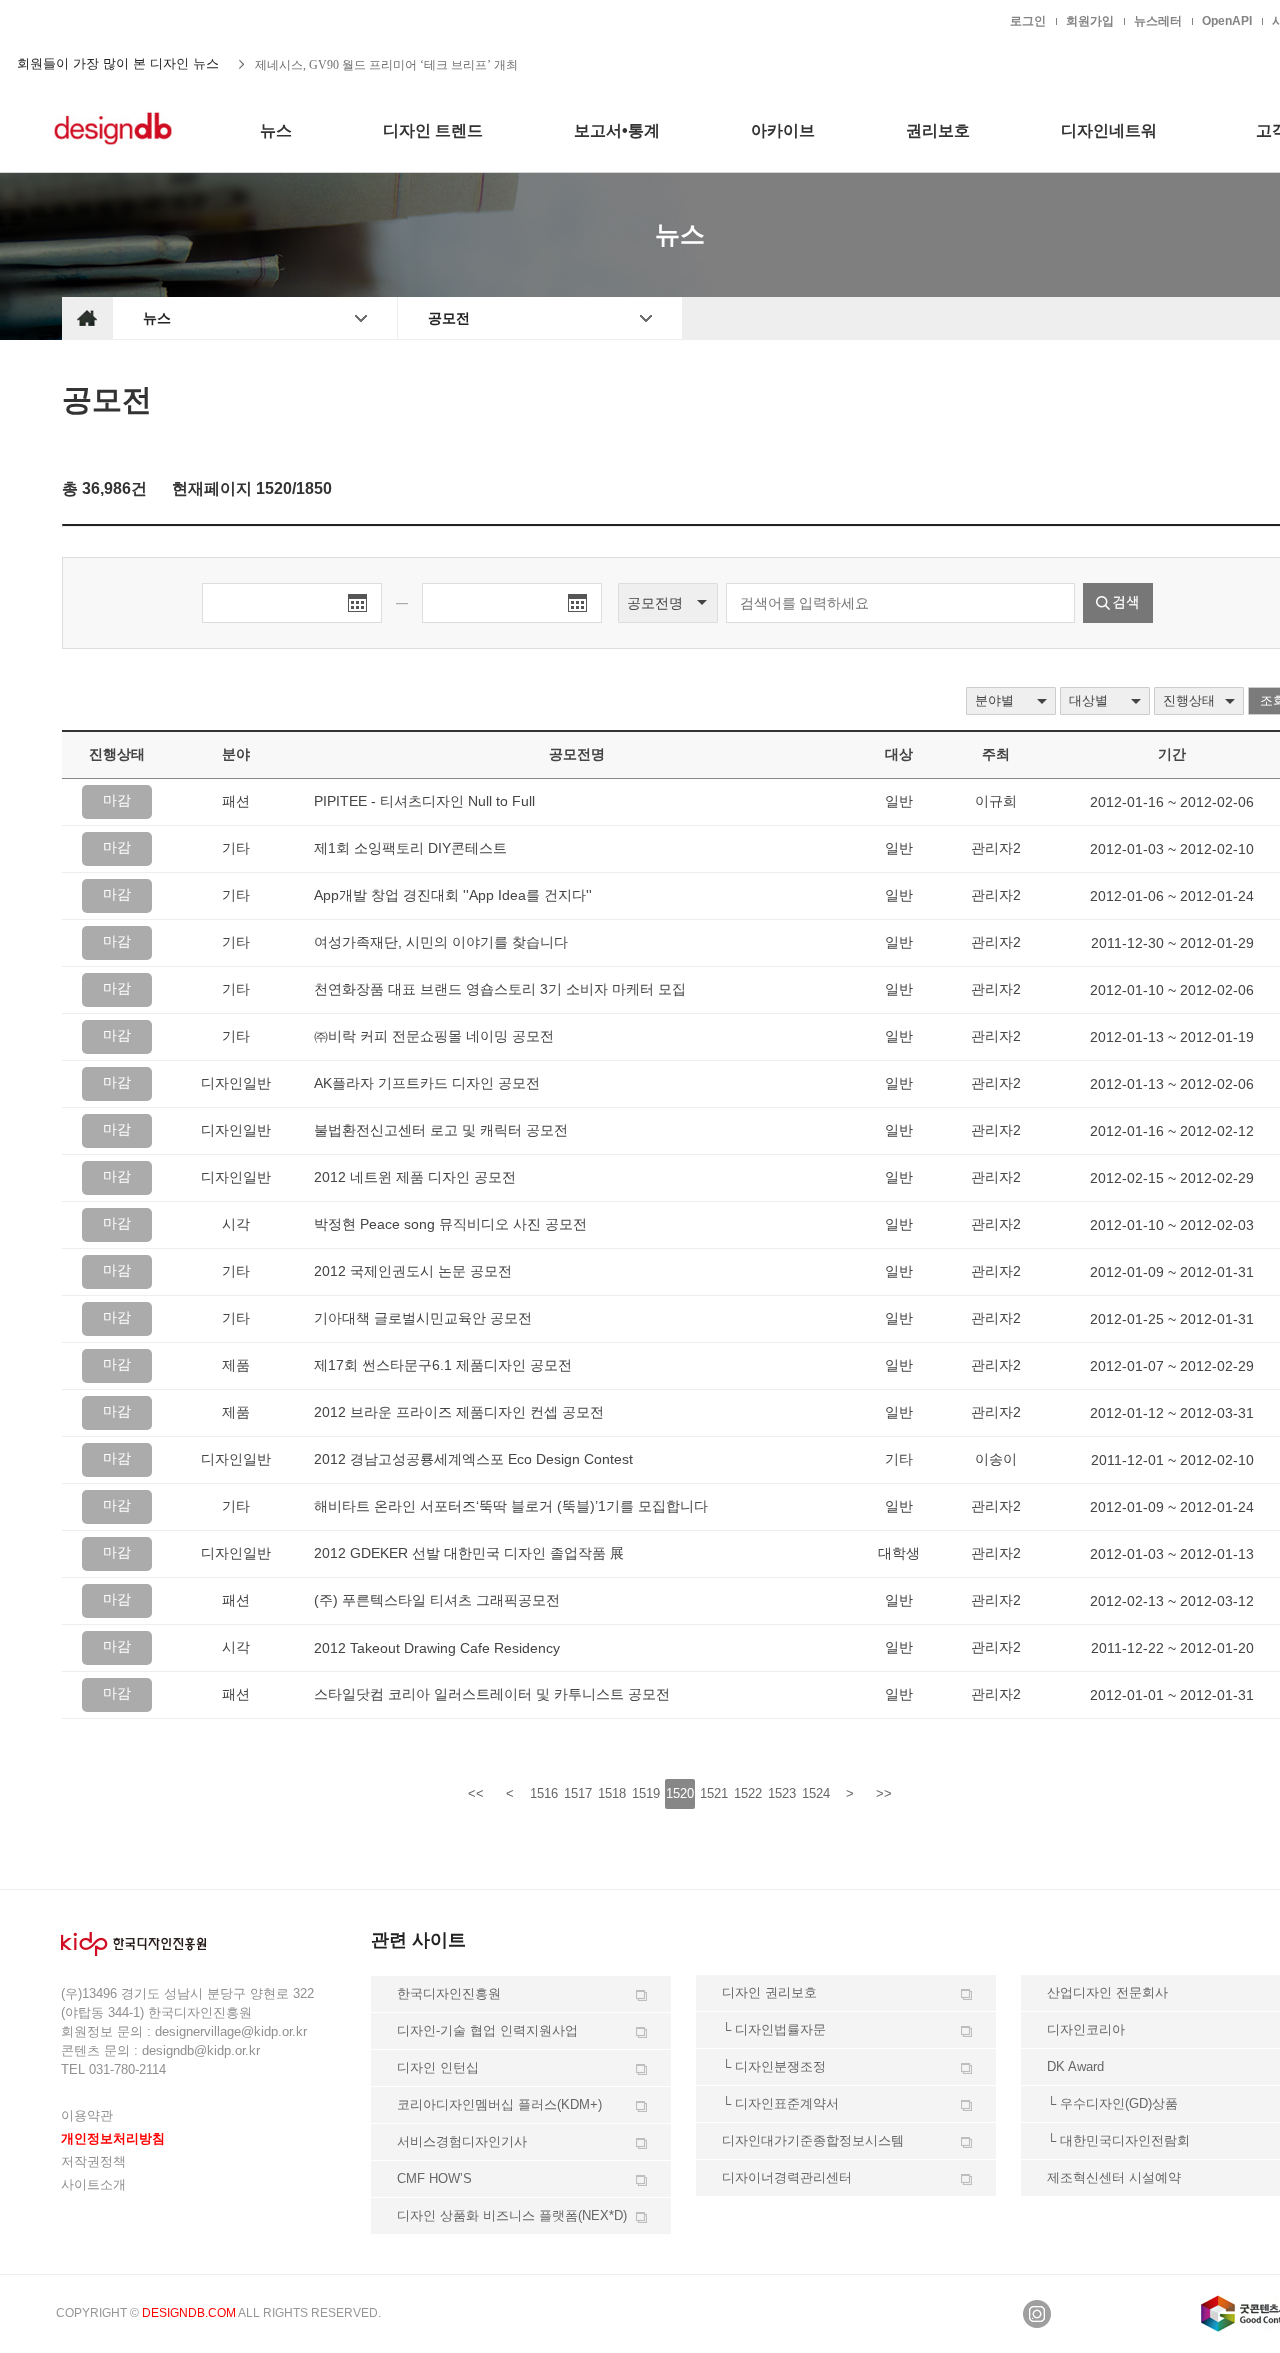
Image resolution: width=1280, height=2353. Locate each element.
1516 (544, 1793)
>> (884, 1793)
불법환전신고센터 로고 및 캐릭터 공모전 (441, 1130)
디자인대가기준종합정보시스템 (813, 2140)
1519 (646, 1793)
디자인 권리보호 (769, 1992)
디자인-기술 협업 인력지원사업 (487, 2030)
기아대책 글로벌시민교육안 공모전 (423, 1318)
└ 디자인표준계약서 (780, 2103)
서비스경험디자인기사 (462, 2141)
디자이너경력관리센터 (787, 2177)
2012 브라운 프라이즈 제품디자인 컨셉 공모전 (459, 1412)
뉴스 (157, 318)
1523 (782, 1793)
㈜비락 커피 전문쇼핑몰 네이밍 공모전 (434, 1036)
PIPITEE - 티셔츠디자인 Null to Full (424, 801)
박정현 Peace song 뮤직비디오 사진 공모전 (450, 1224)
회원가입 (1090, 21)
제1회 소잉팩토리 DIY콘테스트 (410, 848)
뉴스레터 (1158, 21)
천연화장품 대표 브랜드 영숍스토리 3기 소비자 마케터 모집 (500, 989)
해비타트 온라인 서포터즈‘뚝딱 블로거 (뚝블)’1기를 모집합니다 (511, 1506)
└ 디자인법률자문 (774, 2029)
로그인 (1028, 21)
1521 (714, 1793)
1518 (612, 1793)
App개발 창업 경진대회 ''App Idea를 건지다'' (453, 895)
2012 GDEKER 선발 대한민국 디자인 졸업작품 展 (469, 1553)
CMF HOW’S (434, 2178)
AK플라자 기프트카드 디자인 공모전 (427, 1083)
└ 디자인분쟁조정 (774, 2066)
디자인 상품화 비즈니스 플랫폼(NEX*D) (512, 2215)
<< (476, 1793)
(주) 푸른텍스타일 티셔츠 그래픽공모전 (437, 1600)
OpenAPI (1227, 21)
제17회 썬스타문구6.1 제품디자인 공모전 (443, 1365)
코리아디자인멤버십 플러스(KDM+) (499, 2104)
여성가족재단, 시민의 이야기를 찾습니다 (441, 942)
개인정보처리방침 (113, 2138)
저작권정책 (93, 2161)
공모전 (449, 318)
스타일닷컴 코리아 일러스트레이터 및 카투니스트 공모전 (492, 1694)
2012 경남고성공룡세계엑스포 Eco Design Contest (473, 1459)
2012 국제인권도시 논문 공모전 (413, 1271)
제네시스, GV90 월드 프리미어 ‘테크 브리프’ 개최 (386, 64)
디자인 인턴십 (438, 2067)
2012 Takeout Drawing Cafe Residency (437, 1648)
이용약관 (87, 2115)
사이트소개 (93, 2184)
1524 (816, 1793)
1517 (578, 1793)
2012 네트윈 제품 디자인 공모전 (415, 1177)
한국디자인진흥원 (104, 20)
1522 (748, 1793)
